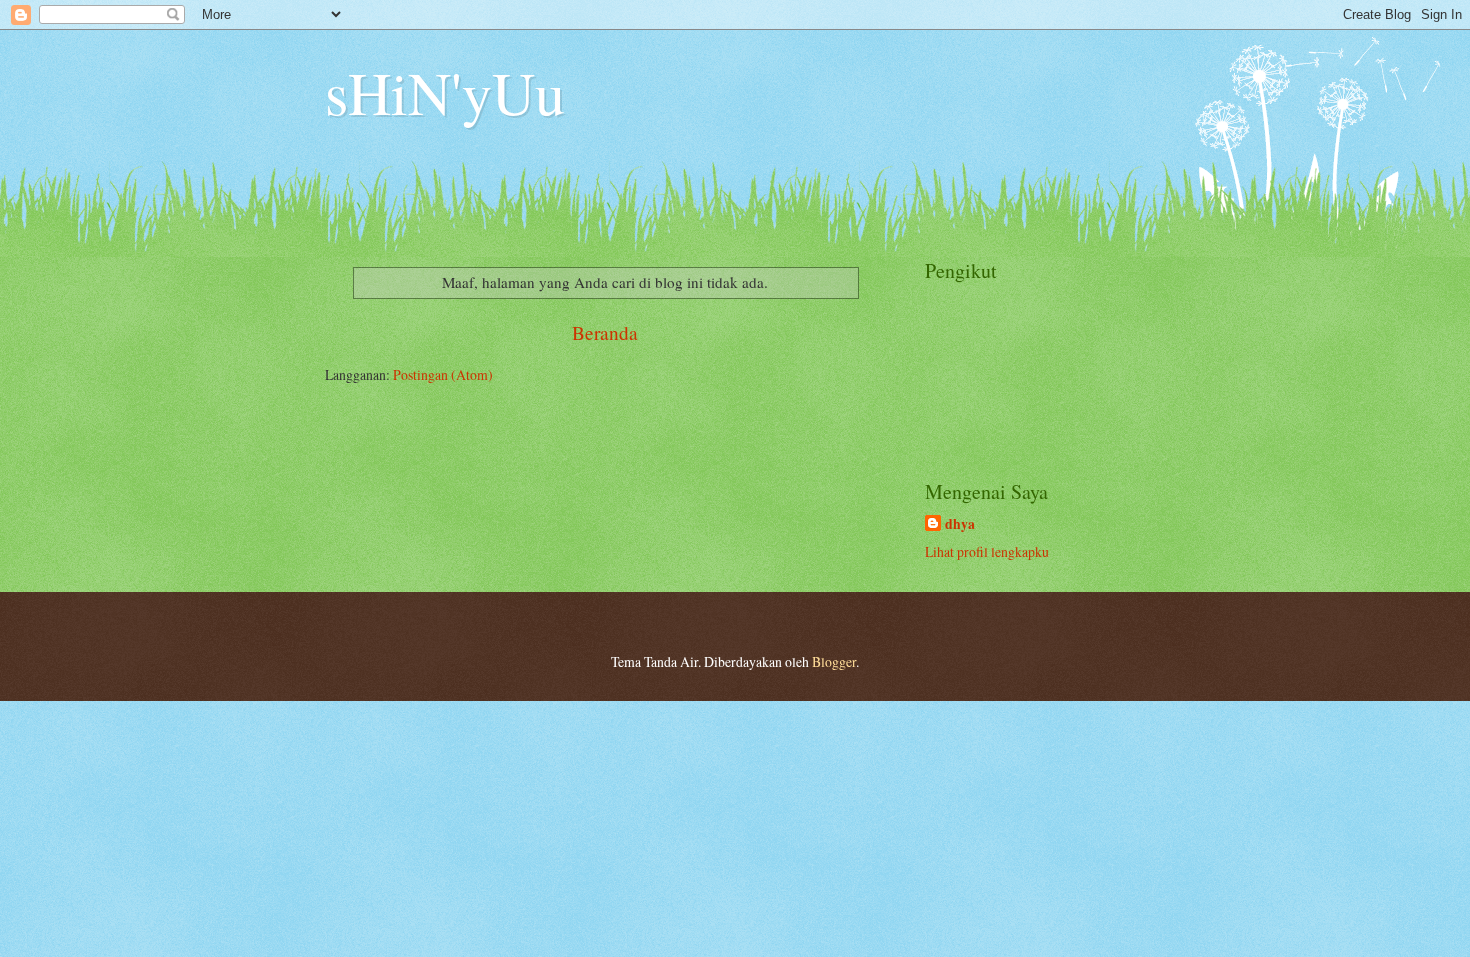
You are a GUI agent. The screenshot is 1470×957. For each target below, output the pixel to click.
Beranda (605, 332)
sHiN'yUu (445, 92)
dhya (960, 524)
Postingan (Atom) (443, 374)
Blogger (834, 661)
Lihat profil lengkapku (987, 551)
